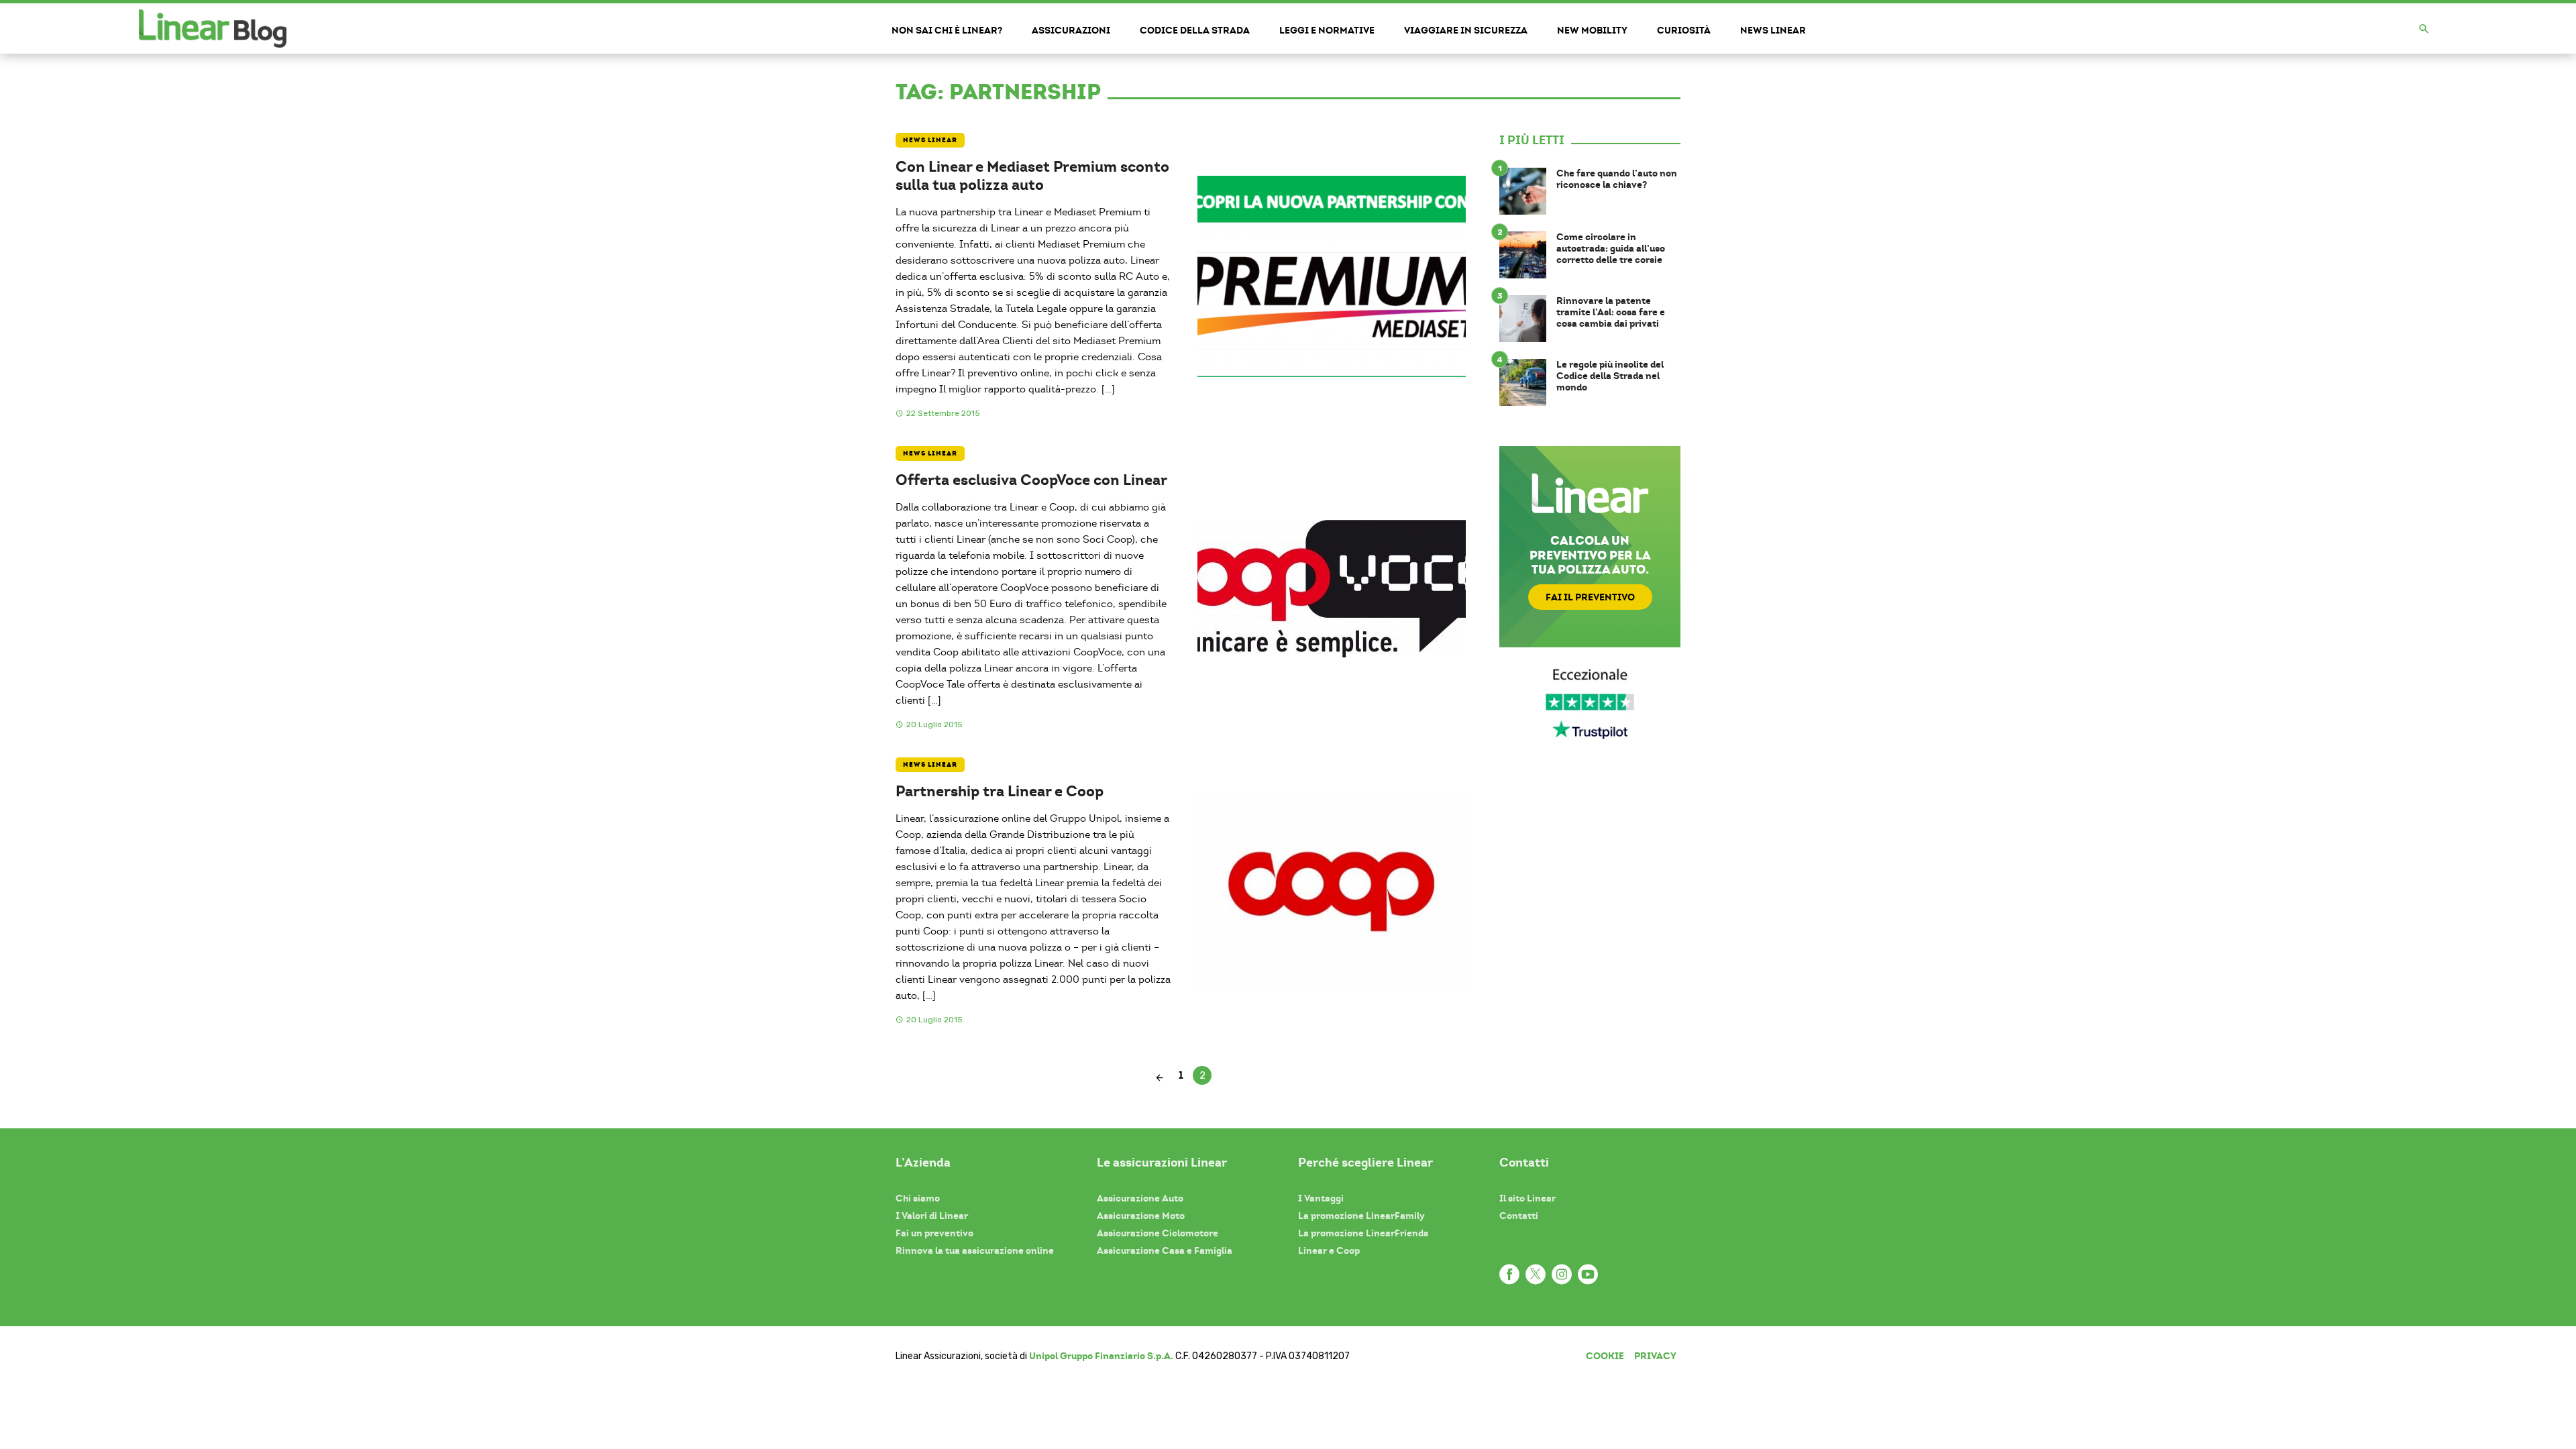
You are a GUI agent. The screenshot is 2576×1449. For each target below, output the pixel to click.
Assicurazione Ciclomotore (1158, 1233)
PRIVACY (1655, 1356)
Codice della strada (1195, 30)
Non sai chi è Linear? (947, 30)
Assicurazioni (1071, 30)
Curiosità (1684, 30)
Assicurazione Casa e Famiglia (1165, 1250)
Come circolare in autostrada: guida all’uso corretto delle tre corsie (1611, 248)
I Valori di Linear (932, 1216)
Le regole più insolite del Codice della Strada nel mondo (1610, 376)
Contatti (1519, 1216)
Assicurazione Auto (1140, 1198)
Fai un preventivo (934, 1233)
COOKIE (1605, 1356)
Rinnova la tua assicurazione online (975, 1250)
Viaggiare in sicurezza (1466, 30)
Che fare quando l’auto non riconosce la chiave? (1617, 179)
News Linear (1773, 30)
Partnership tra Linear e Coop (1000, 791)
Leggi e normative (1327, 30)
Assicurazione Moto (1141, 1216)
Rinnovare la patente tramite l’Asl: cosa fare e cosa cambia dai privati (1611, 312)
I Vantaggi (1321, 1198)
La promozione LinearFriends (1363, 1233)
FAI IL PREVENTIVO (1590, 597)
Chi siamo (918, 1198)
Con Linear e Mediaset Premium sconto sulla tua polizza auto (1032, 175)
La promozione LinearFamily (1361, 1216)
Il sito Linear (1527, 1198)
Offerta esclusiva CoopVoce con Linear (1031, 480)
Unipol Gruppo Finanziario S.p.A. (1101, 1356)
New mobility (1592, 30)
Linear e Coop (1329, 1250)
